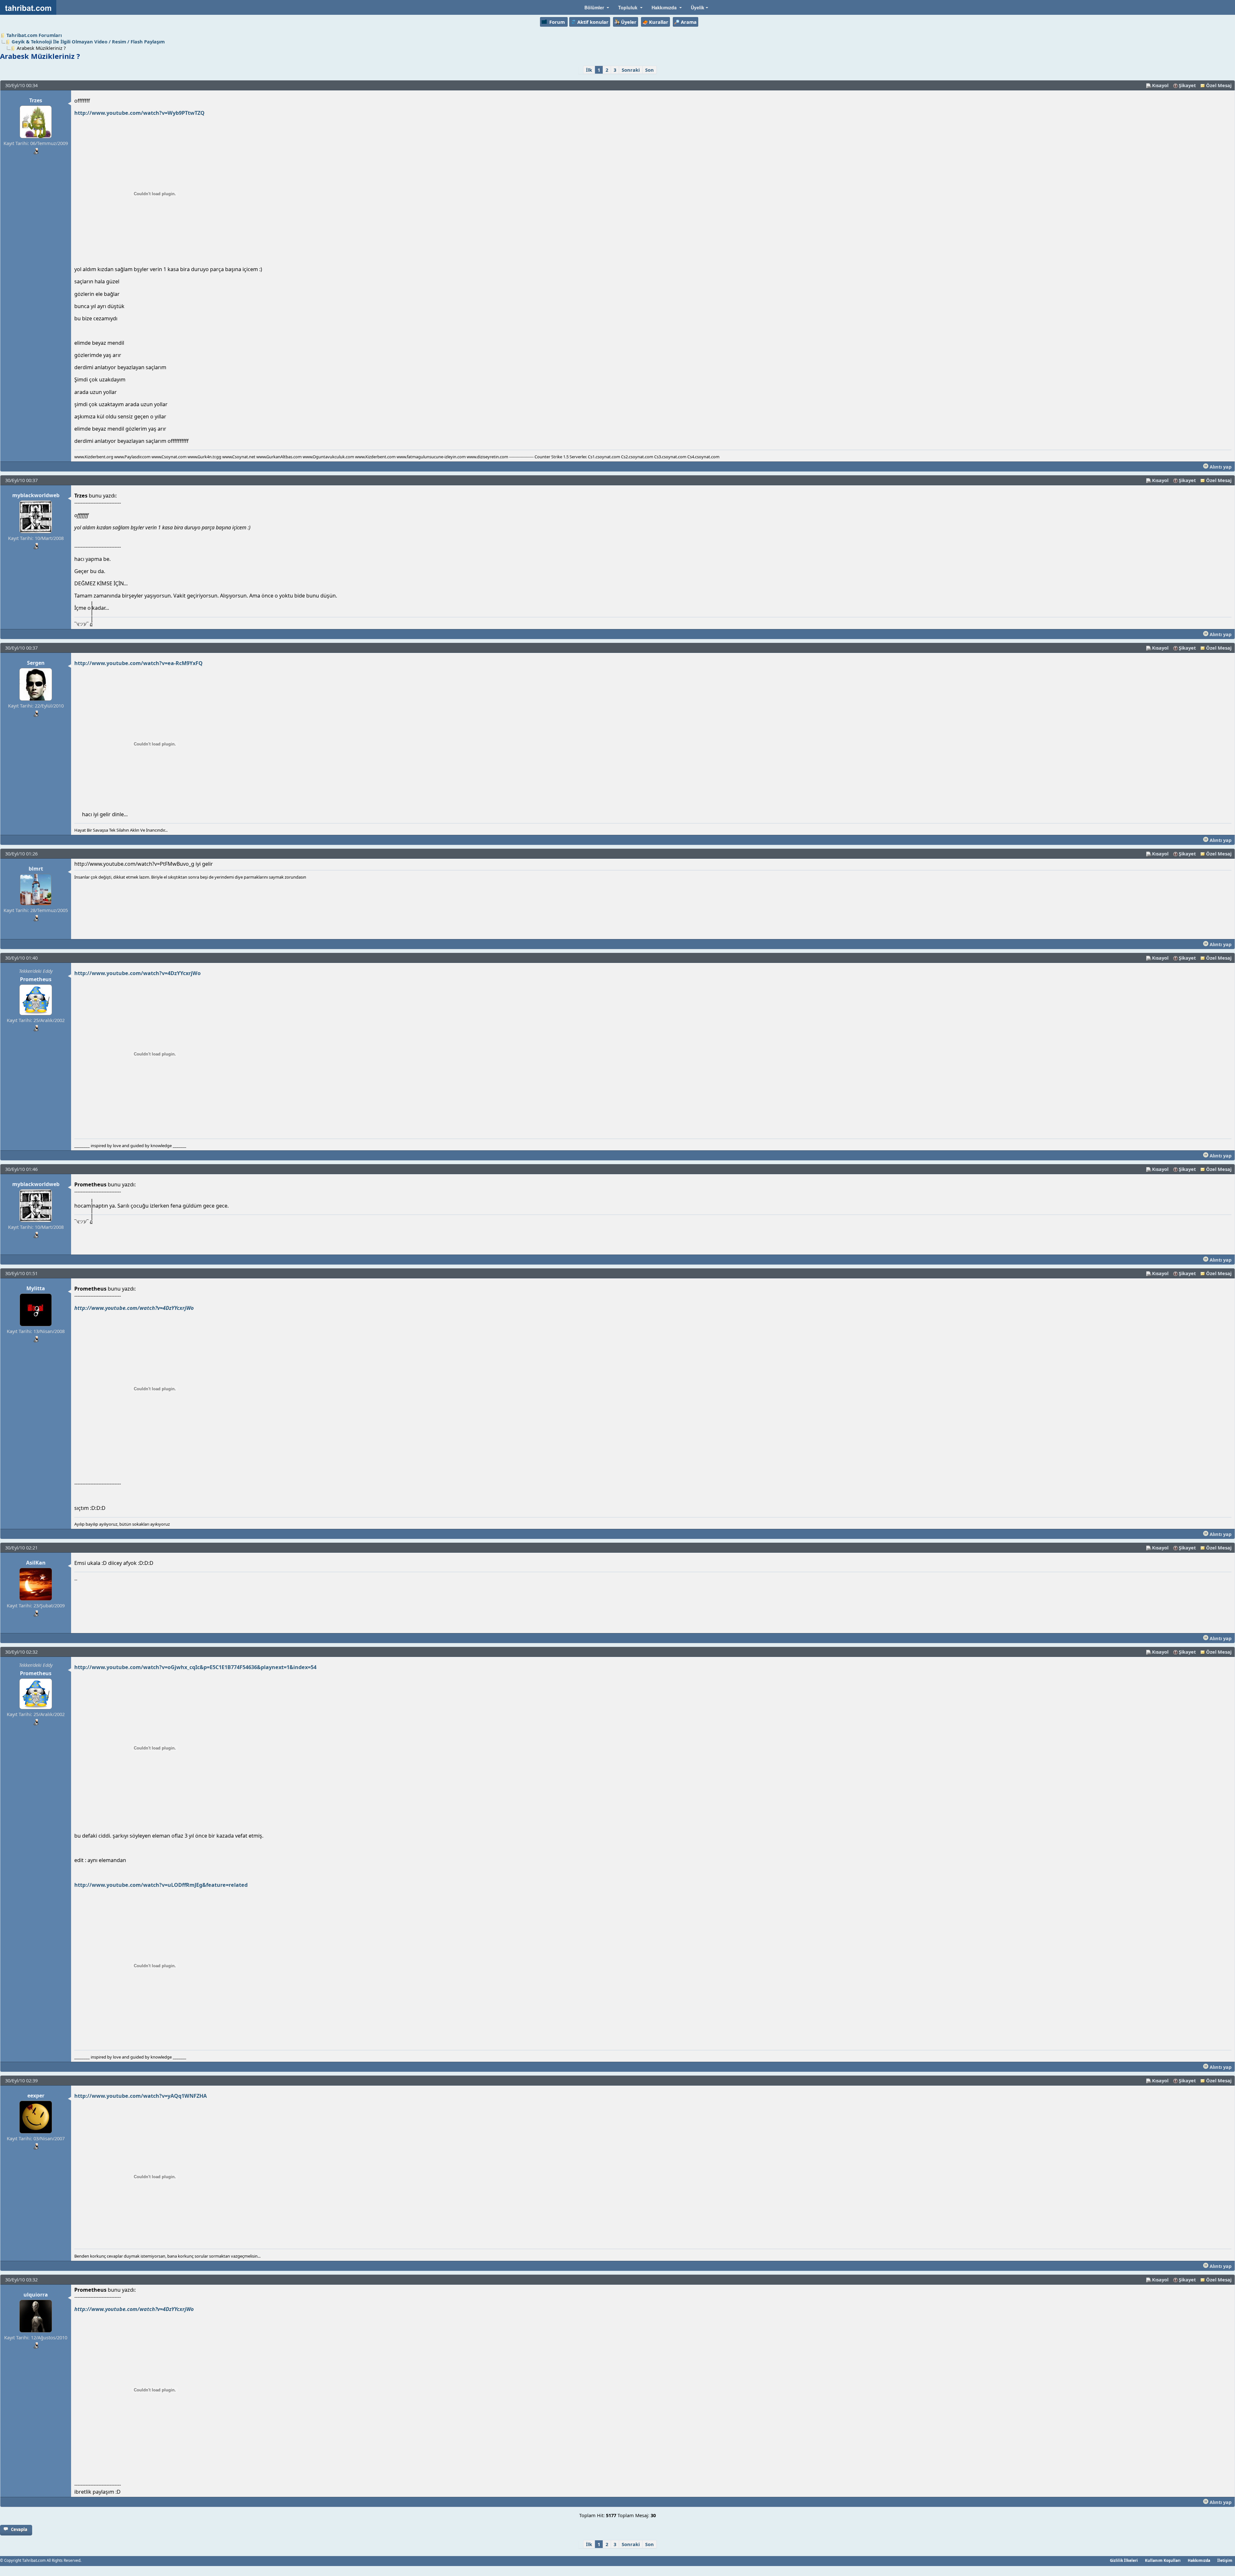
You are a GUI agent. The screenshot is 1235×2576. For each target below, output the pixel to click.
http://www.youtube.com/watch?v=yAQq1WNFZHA (141, 2096)
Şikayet (1187, 85)
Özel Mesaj (1219, 85)
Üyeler (629, 22)
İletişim (1225, 2560)
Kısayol (1160, 85)
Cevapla (19, 2529)
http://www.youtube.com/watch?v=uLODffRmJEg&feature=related (161, 1885)
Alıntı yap (1220, 467)
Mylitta (36, 1288)
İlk (589, 70)
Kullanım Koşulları (1163, 2560)
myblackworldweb (36, 495)
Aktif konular (593, 22)
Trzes (36, 100)
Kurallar (659, 22)
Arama (689, 22)
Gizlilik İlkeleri (1124, 2560)
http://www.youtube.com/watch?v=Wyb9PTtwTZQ (139, 113)
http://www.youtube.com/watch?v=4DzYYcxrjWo (137, 973)
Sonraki (631, 70)
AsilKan (36, 1563)
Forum (557, 22)
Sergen (36, 663)
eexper (36, 2096)
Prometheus (36, 979)
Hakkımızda (1199, 2560)
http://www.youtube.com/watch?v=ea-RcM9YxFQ (138, 663)
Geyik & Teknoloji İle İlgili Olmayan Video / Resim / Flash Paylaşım (88, 41)
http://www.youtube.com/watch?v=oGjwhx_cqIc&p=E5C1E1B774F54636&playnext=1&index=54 (195, 1667)
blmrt (36, 869)
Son (650, 70)
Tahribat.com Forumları (34, 35)
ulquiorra (36, 2295)
